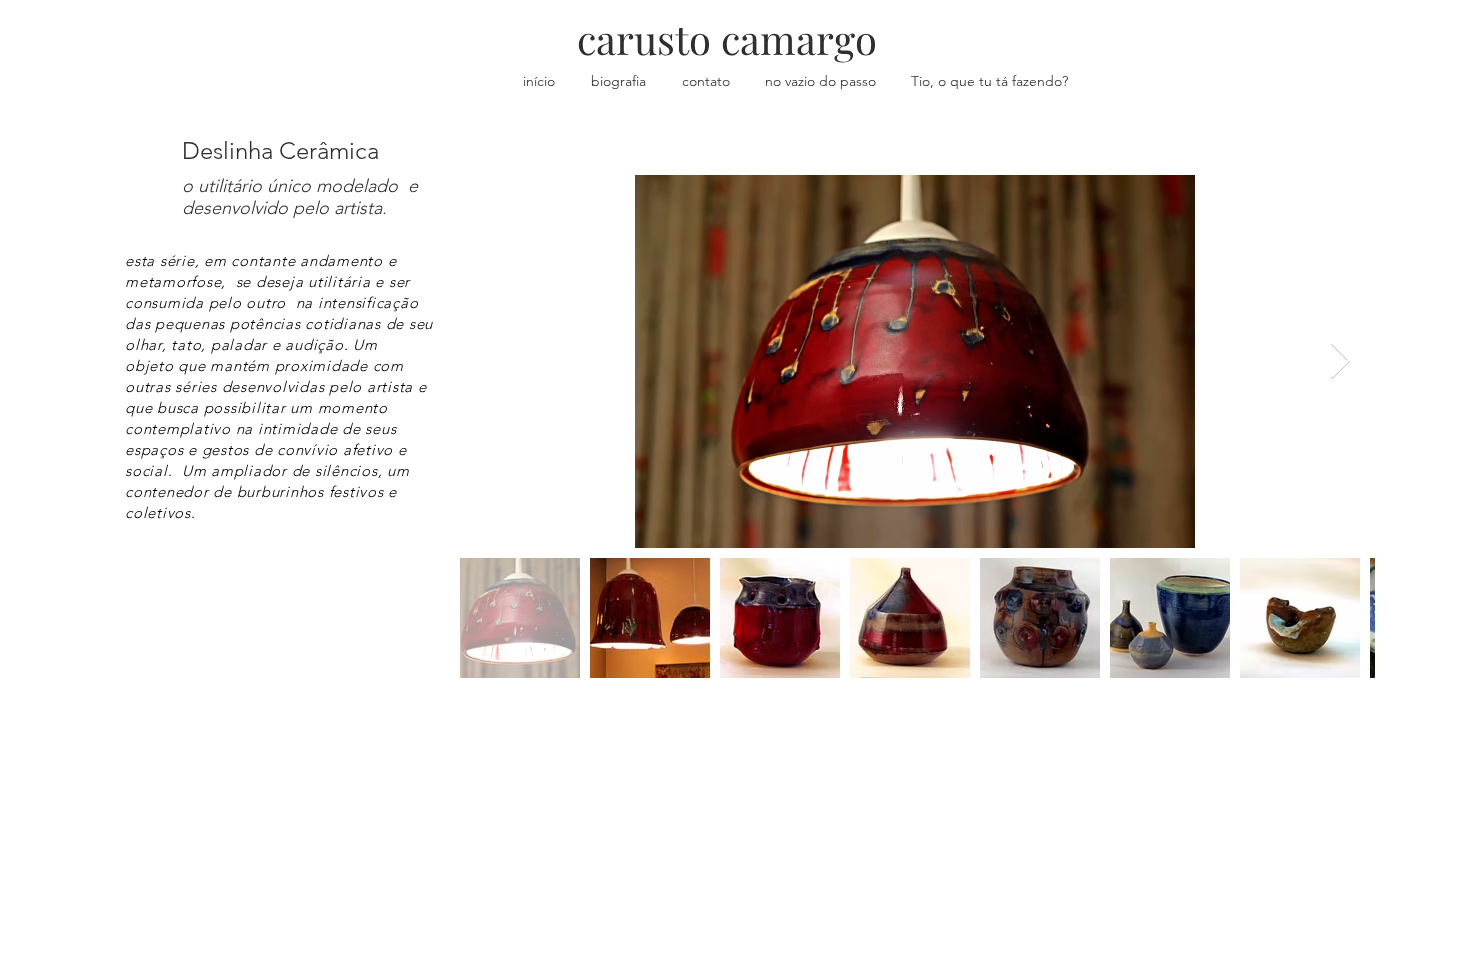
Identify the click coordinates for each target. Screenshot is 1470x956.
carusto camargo (727, 38)
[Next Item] (1340, 361)
